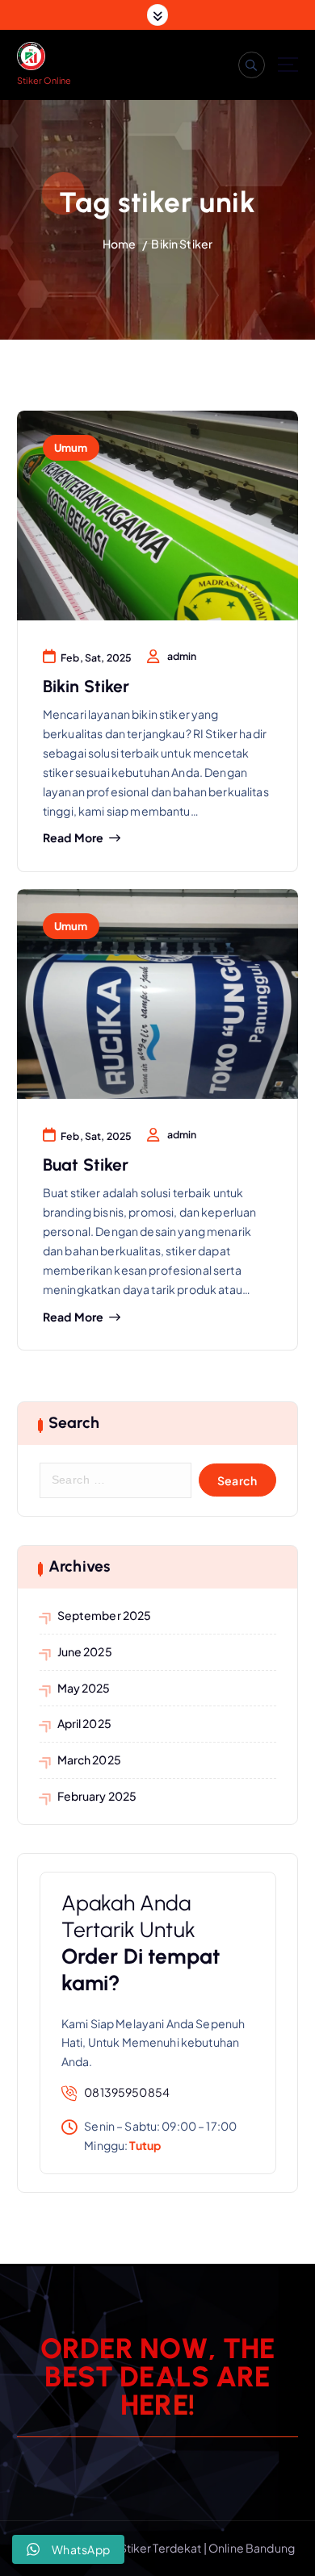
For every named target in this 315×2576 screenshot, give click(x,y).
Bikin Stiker (182, 244)
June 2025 (85, 1651)
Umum (71, 447)
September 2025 (105, 1615)
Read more (73, 838)
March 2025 (89, 1760)
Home (120, 244)
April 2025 (84, 1723)
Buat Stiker (86, 1165)
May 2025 (84, 1688)
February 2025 (97, 1796)
